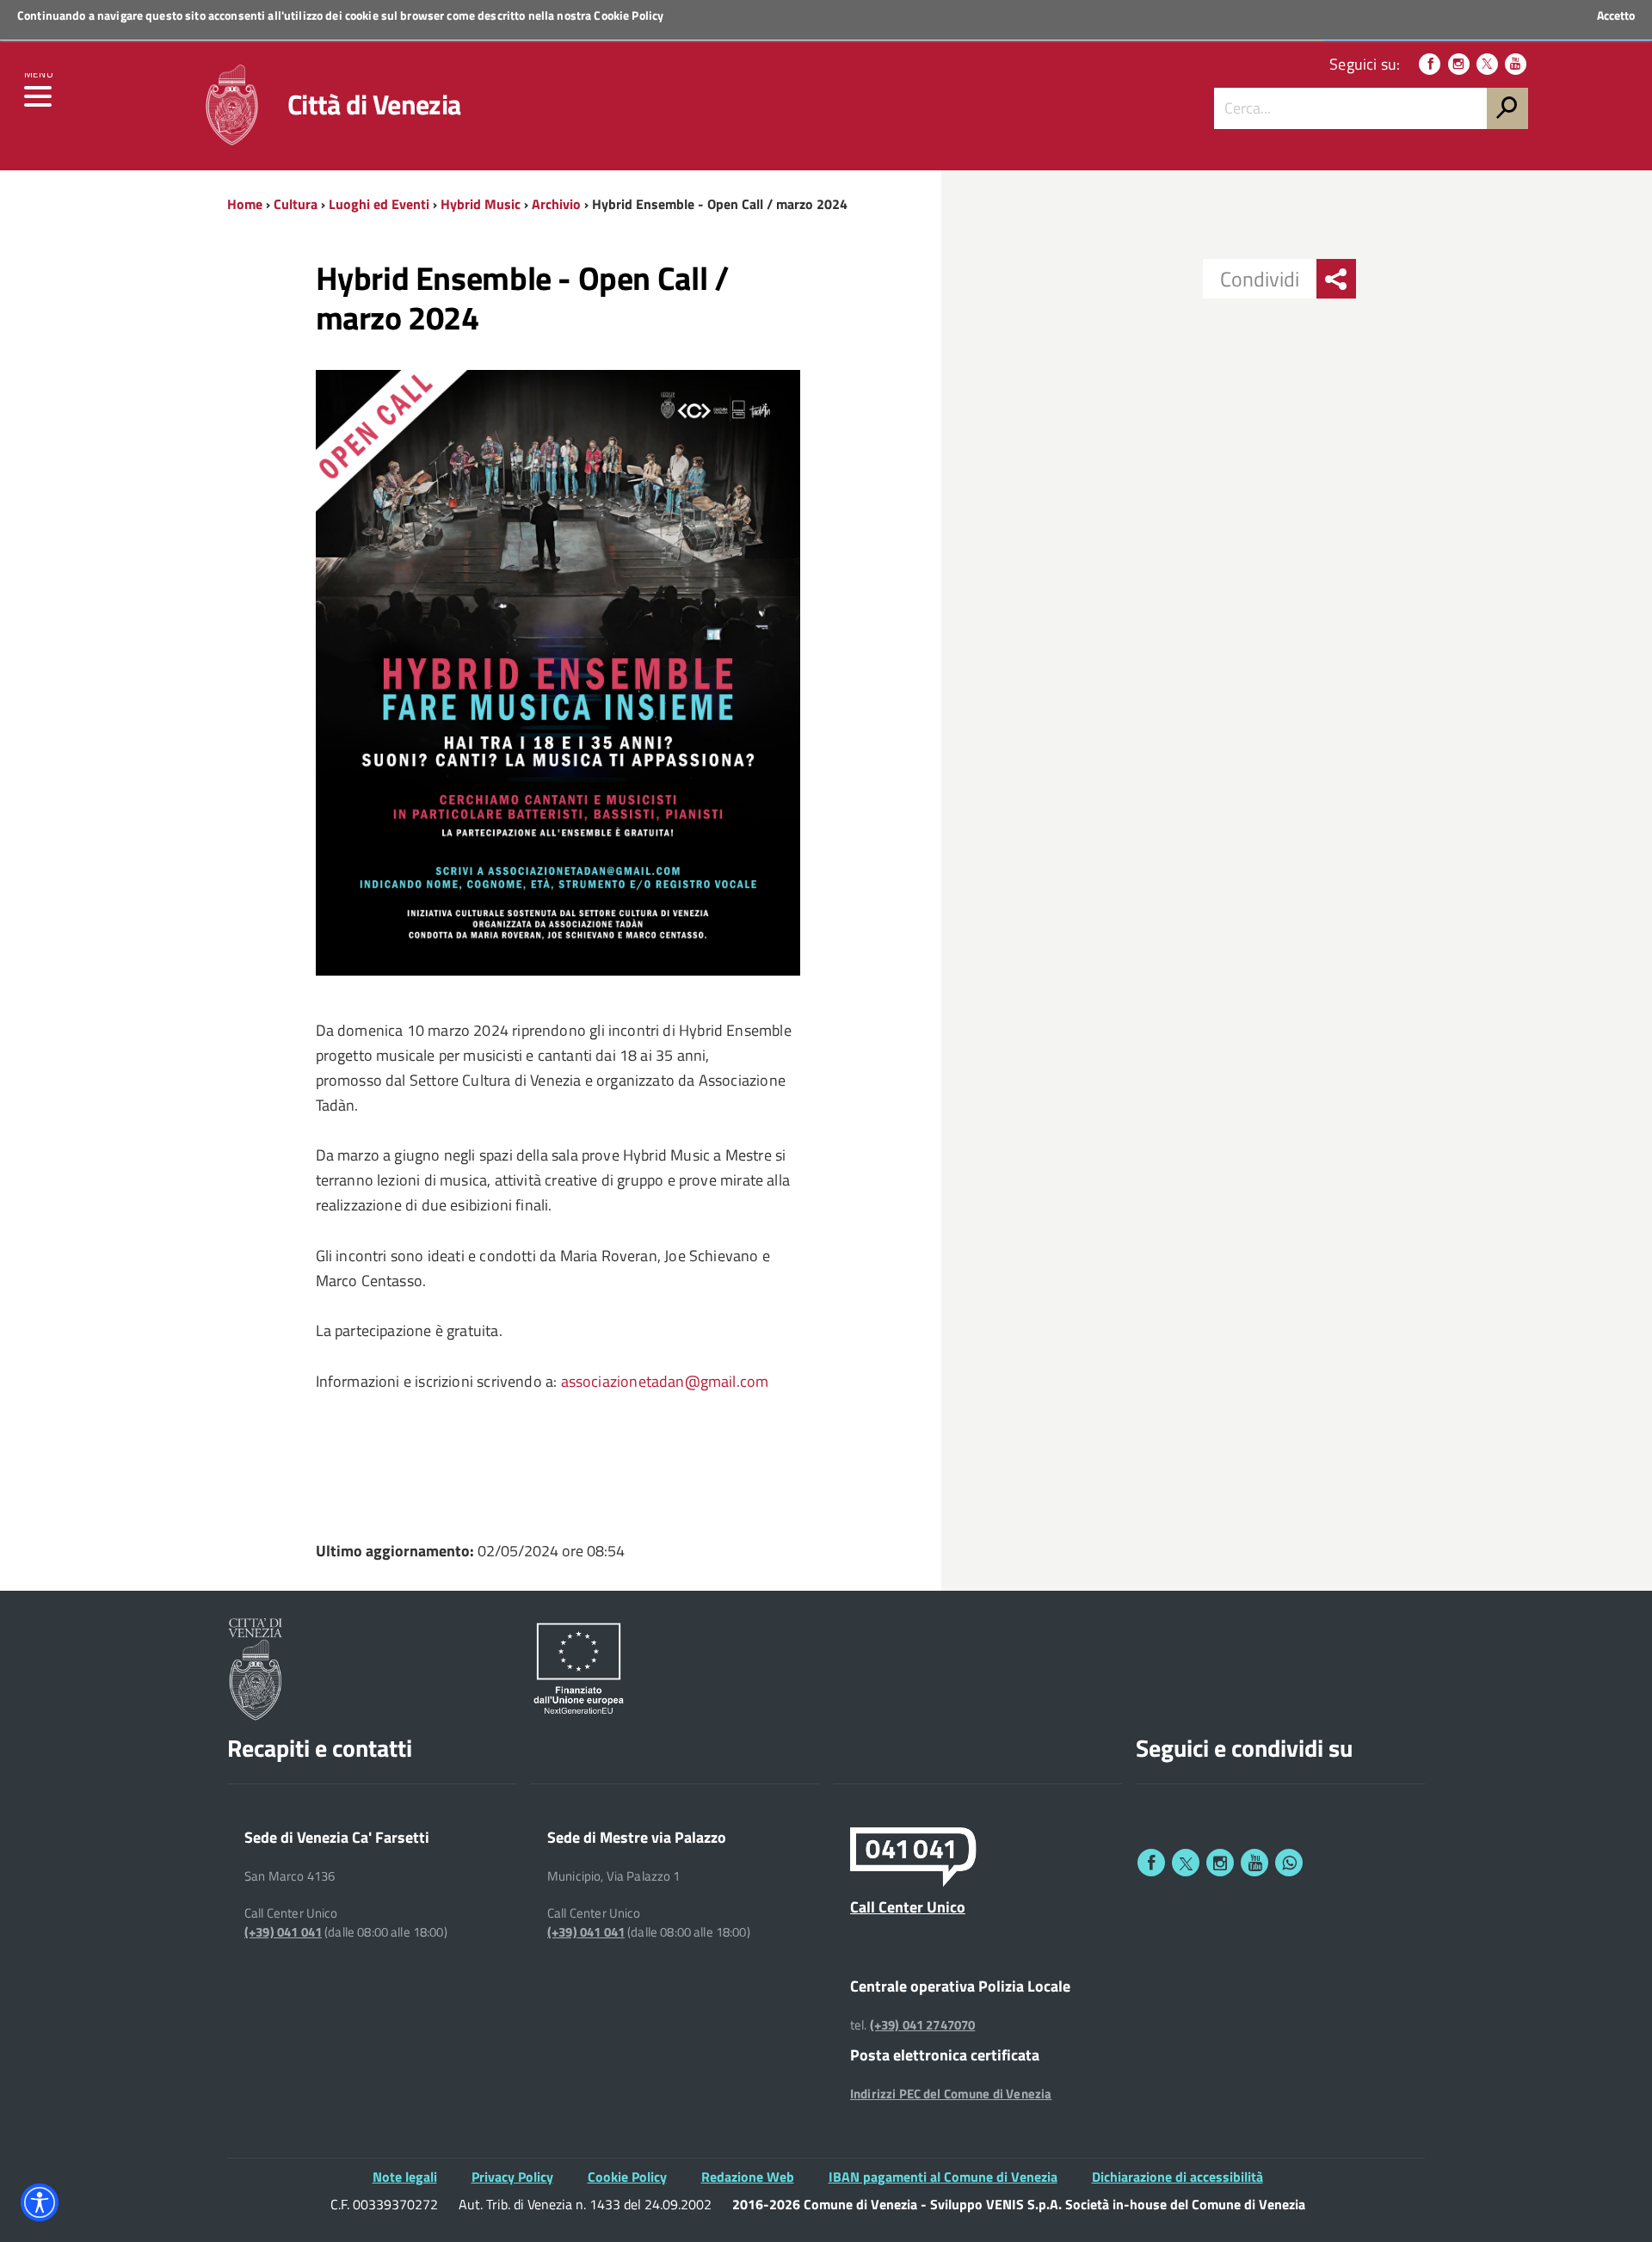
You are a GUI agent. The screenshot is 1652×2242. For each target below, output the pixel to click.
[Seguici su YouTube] (1516, 64)
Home (245, 204)
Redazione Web (748, 2177)
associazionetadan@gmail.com (665, 1381)
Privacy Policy (512, 2177)
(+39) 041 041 (283, 1932)
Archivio (556, 204)
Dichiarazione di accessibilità (1177, 2177)
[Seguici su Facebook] (1430, 64)
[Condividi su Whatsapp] (1289, 1863)
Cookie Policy (629, 15)
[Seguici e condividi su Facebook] (1151, 1863)
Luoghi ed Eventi (379, 204)
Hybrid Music (481, 204)
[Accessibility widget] (40, 2202)
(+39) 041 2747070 (923, 2025)
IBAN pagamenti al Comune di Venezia (943, 2177)
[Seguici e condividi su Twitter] (1186, 1863)
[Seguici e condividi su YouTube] (1254, 1863)
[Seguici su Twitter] (1487, 64)
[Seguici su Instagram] (1459, 64)
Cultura (296, 204)
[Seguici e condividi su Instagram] (1220, 1863)
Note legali (405, 2177)
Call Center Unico (908, 1906)
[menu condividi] (1336, 279)
